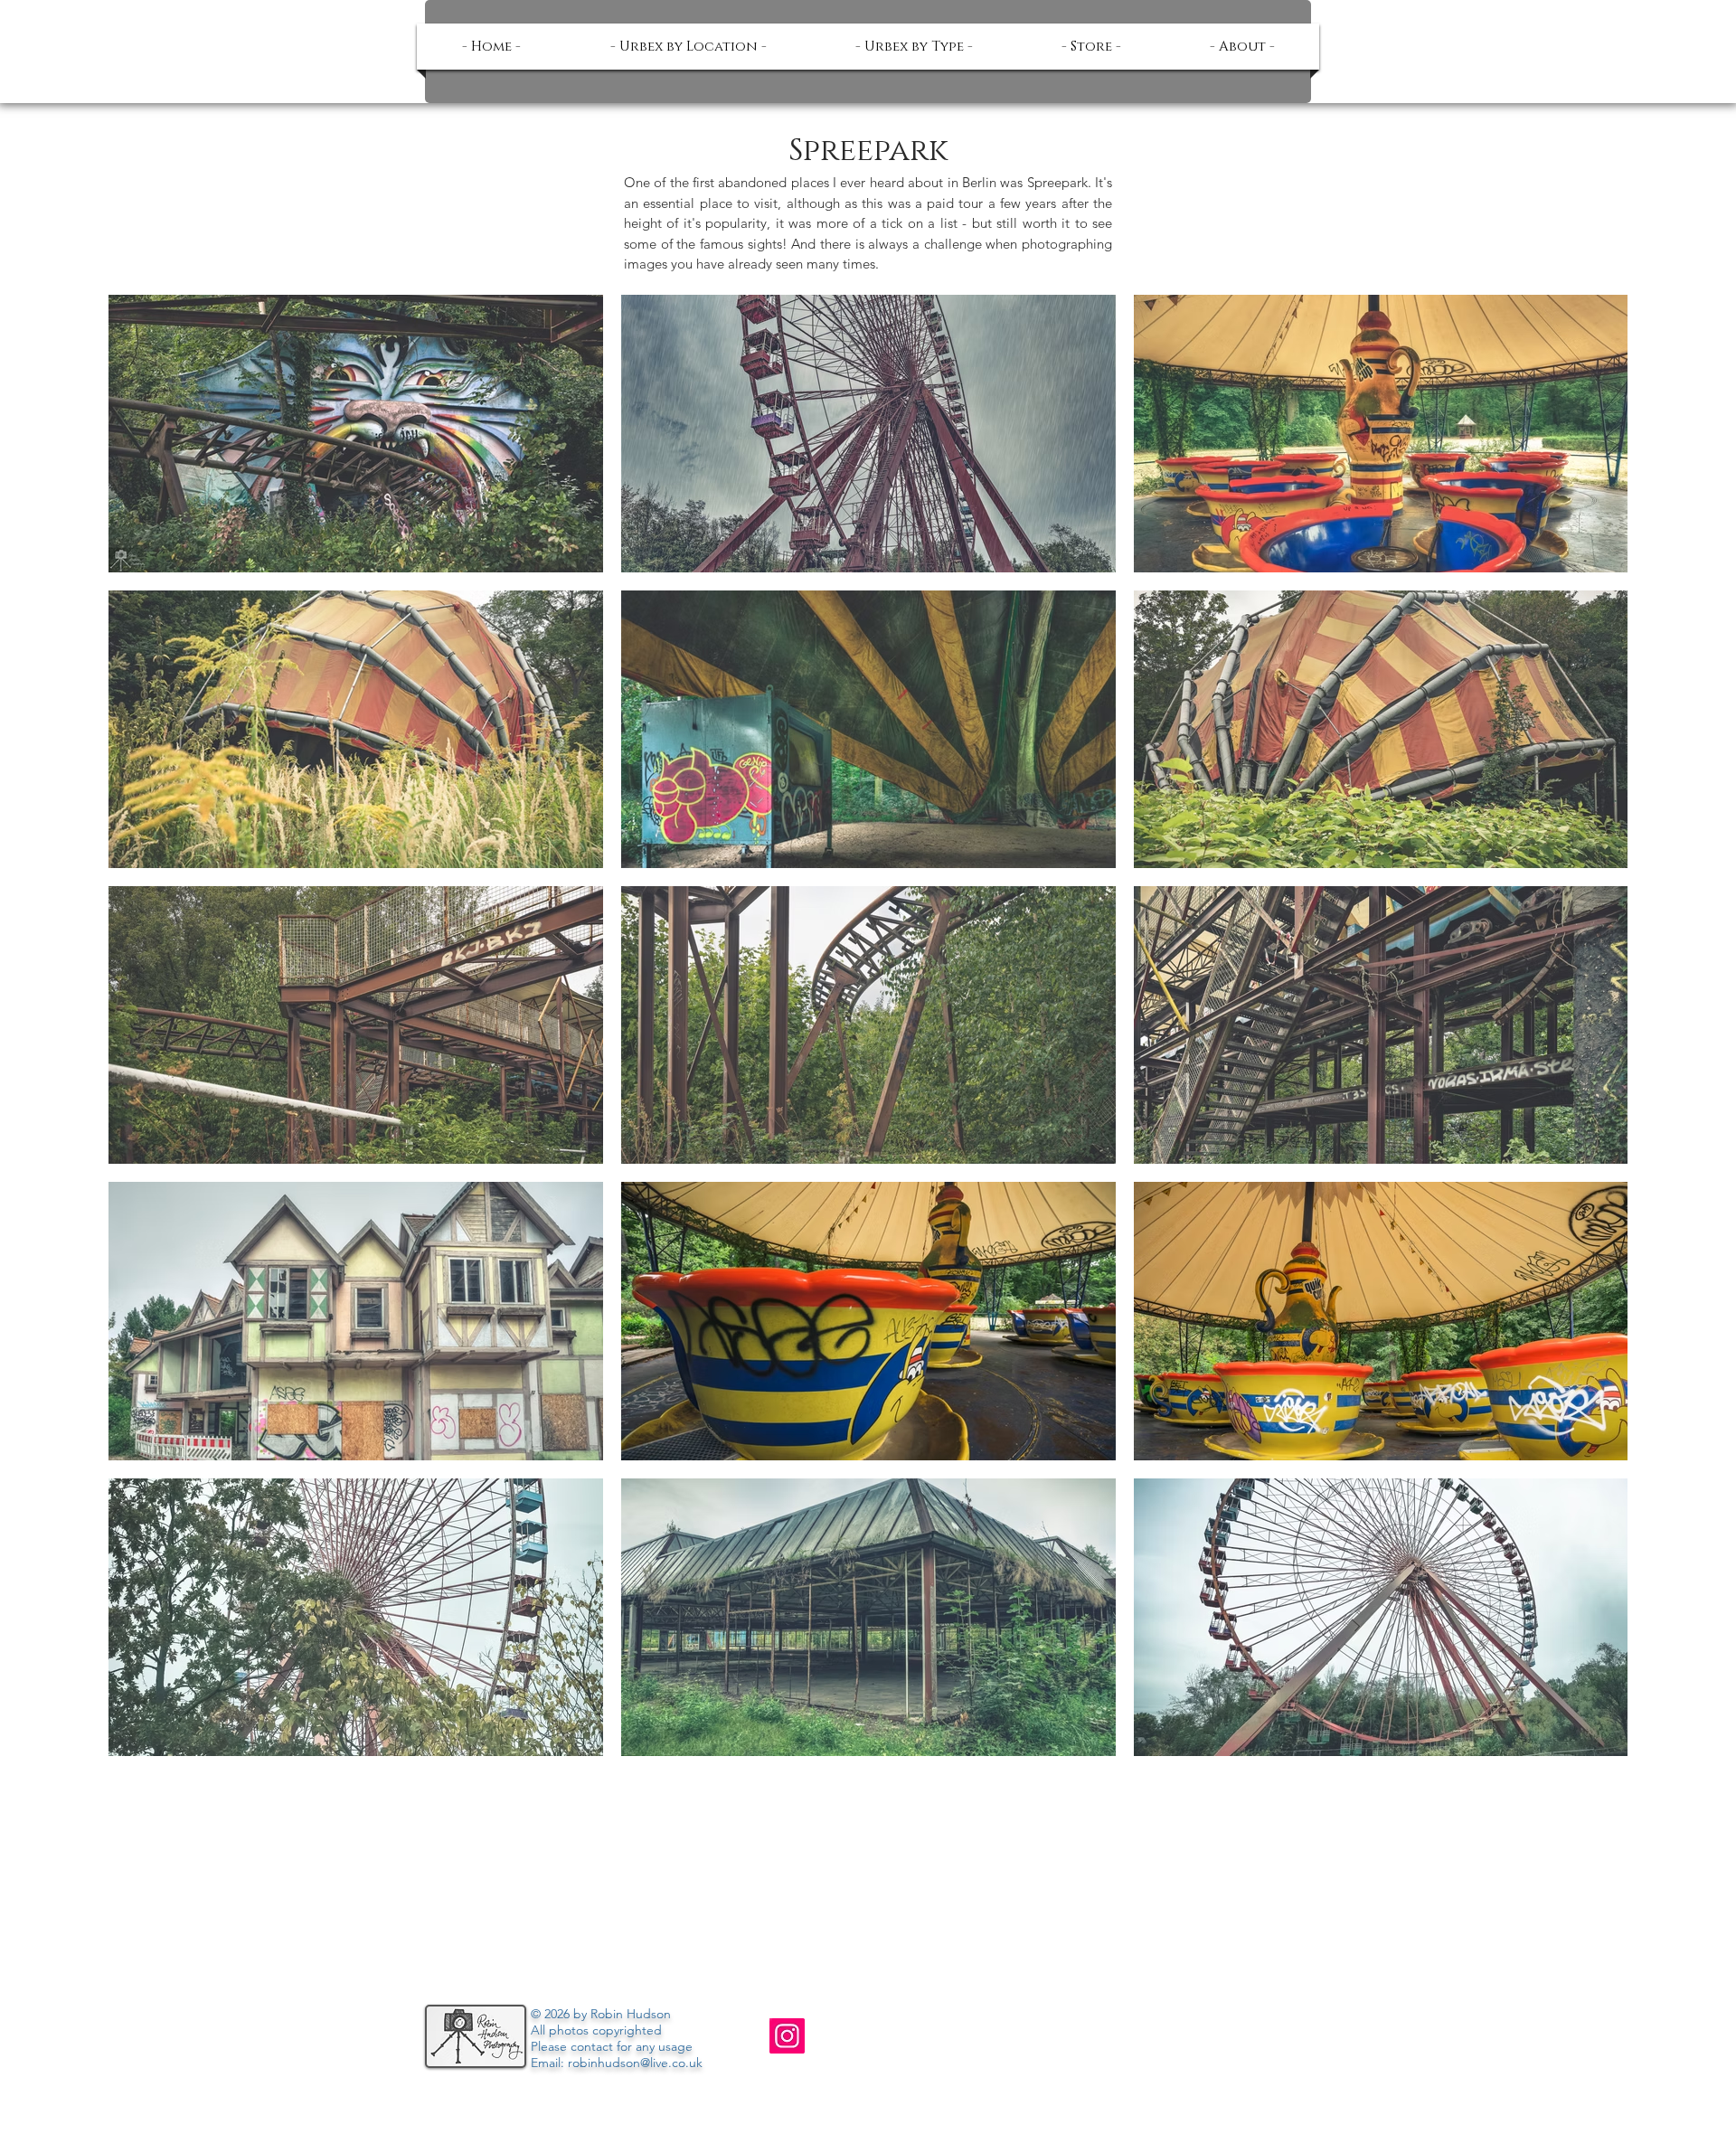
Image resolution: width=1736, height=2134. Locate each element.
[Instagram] (787, 2036)
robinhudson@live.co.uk (635, 2063)
